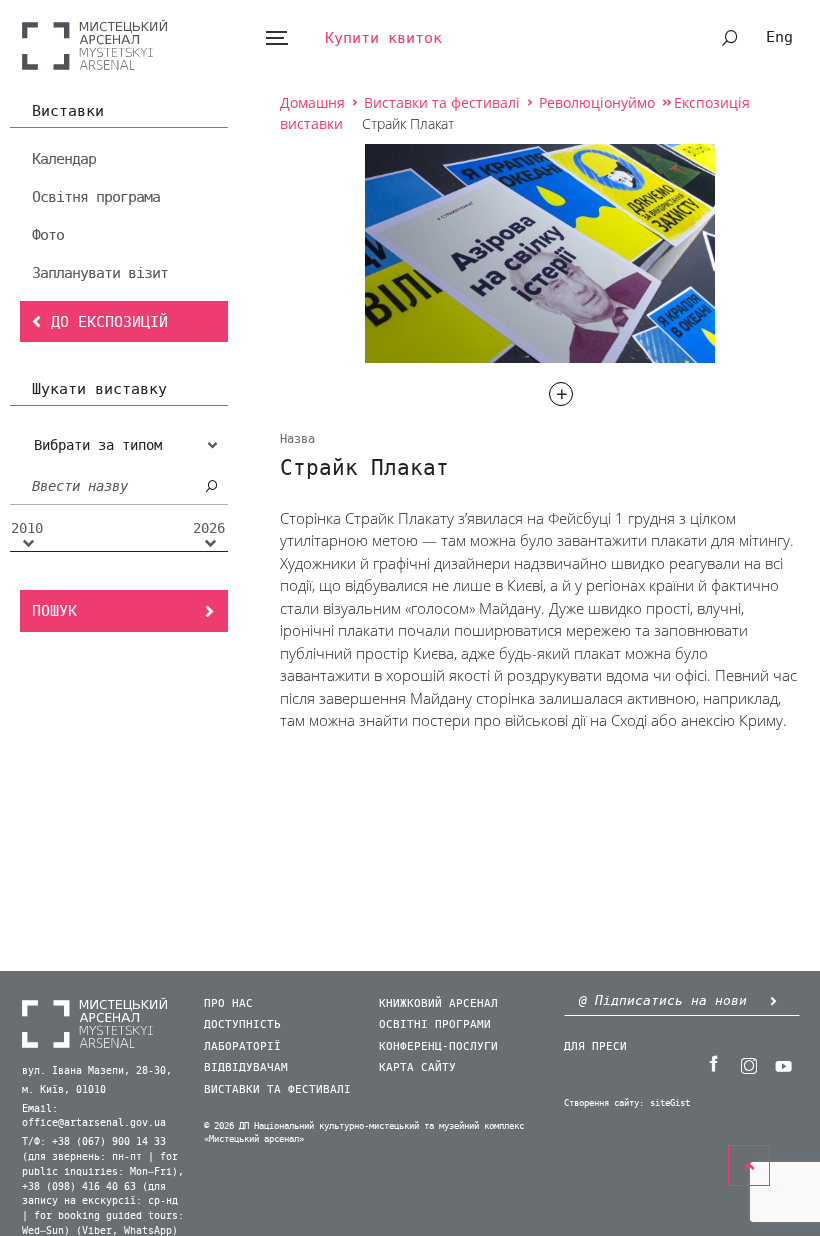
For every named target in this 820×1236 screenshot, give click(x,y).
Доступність (242, 1024)
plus (561, 394)
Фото (48, 235)
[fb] (713, 1064)
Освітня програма (96, 197)
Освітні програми (435, 1024)
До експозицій (109, 322)
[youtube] (783, 1064)
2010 (27, 529)
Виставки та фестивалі (277, 1089)
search (730, 38)
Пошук (54, 611)
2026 (209, 529)
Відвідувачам (246, 1067)
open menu (276, 38)
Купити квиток (383, 38)
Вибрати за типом (98, 445)
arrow (773, 1000)
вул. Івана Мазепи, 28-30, (97, 1071)
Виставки (68, 112)
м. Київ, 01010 (64, 1090)
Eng (779, 37)
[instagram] (748, 1064)
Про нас (228, 1003)
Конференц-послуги (438, 1046)
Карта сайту (417, 1067)
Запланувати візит (100, 273)
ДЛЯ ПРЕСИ (595, 1046)
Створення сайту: (604, 1103)
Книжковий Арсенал (438, 1003)
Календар (64, 159)
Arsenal (94, 44)
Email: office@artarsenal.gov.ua (94, 1116)
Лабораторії (242, 1046)
